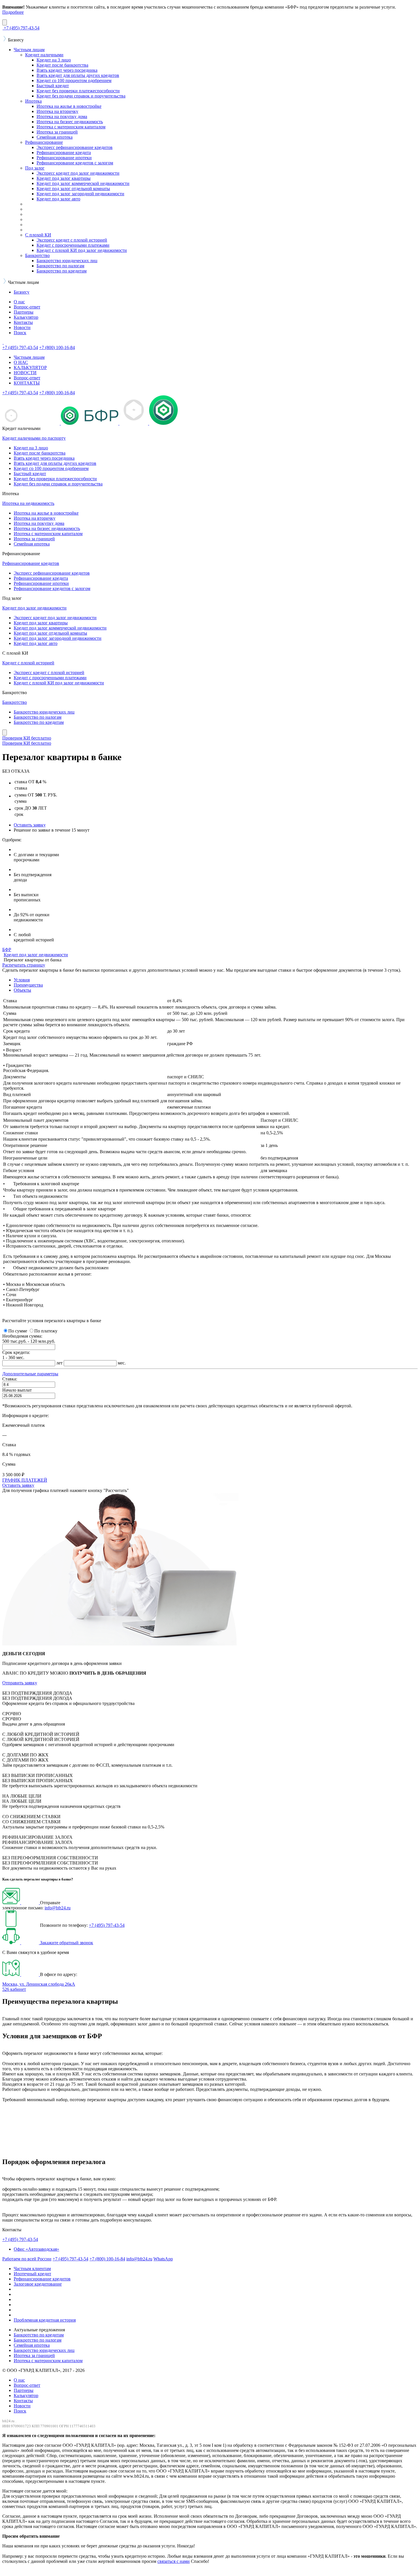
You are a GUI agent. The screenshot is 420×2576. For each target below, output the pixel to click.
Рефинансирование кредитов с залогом (75, 163)
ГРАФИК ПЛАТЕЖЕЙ (25, 1480)
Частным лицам (29, 50)
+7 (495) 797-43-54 (107, 1925)
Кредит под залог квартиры (64, 178)
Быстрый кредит (53, 86)
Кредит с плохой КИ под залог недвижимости (82, 250)
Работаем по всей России (27, 2259)
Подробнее (13, 12)
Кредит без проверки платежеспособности (78, 91)
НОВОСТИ (25, 373)
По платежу (46, 1331)
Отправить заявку (20, 1683)
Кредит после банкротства (62, 65)
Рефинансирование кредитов (31, 563)
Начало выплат (17, 1390)
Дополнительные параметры (30, 1374)
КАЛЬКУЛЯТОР (30, 367)
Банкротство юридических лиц (67, 261)
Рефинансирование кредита (64, 153)
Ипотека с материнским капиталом (71, 127)
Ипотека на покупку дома (62, 116)
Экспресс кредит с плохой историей (72, 240)
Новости (22, 327)
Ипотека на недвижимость (28, 503)
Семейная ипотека (55, 137)
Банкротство (37, 255)
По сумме (18, 1331)
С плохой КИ (38, 235)
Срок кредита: (16, 1352)
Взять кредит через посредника (67, 70)
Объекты (22, 990)
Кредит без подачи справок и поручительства (81, 96)
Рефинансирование (44, 142)
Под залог (35, 168)
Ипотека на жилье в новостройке (69, 106)
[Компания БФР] (3, 342)
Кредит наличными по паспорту (34, 438)
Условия (22, 980)
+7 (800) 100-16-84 (107, 2259)
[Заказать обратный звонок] (21, 1943)
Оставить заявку (30, 825)
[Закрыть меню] (5, 733)
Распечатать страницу (24, 965)
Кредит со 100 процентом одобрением (74, 80)
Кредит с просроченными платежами (73, 245)
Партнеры (24, 312)
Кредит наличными (44, 55)
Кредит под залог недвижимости (34, 608)
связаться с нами (174, 2561)
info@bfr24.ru (58, 1908)
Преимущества (28, 985)
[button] (30, 1374)
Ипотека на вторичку (57, 111)
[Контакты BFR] (21, 1974)
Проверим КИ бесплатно (27, 738)
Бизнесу (22, 292)
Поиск (20, 333)
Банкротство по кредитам (62, 271)
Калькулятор (26, 317)
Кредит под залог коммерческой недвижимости (83, 183)
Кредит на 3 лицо (54, 60)
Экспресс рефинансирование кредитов (75, 147)
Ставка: (10, 1379)
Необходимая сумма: (22, 1336)
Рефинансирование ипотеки (64, 158)
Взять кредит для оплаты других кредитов (78, 75)
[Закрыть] (5, 22)
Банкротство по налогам (60, 266)
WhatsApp (163, 2259)
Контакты (23, 322)
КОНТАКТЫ (27, 383)
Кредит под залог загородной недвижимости (80, 194)
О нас (19, 302)
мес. (122, 1363)
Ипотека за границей (57, 132)
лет (59, 1363)
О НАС (21, 362)
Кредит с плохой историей (28, 663)
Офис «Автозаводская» (36, 2249)
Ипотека (33, 101)
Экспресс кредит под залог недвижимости (78, 173)
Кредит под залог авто (58, 199)
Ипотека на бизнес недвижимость (70, 122)
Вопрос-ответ (27, 307)
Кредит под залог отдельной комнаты (73, 189)
